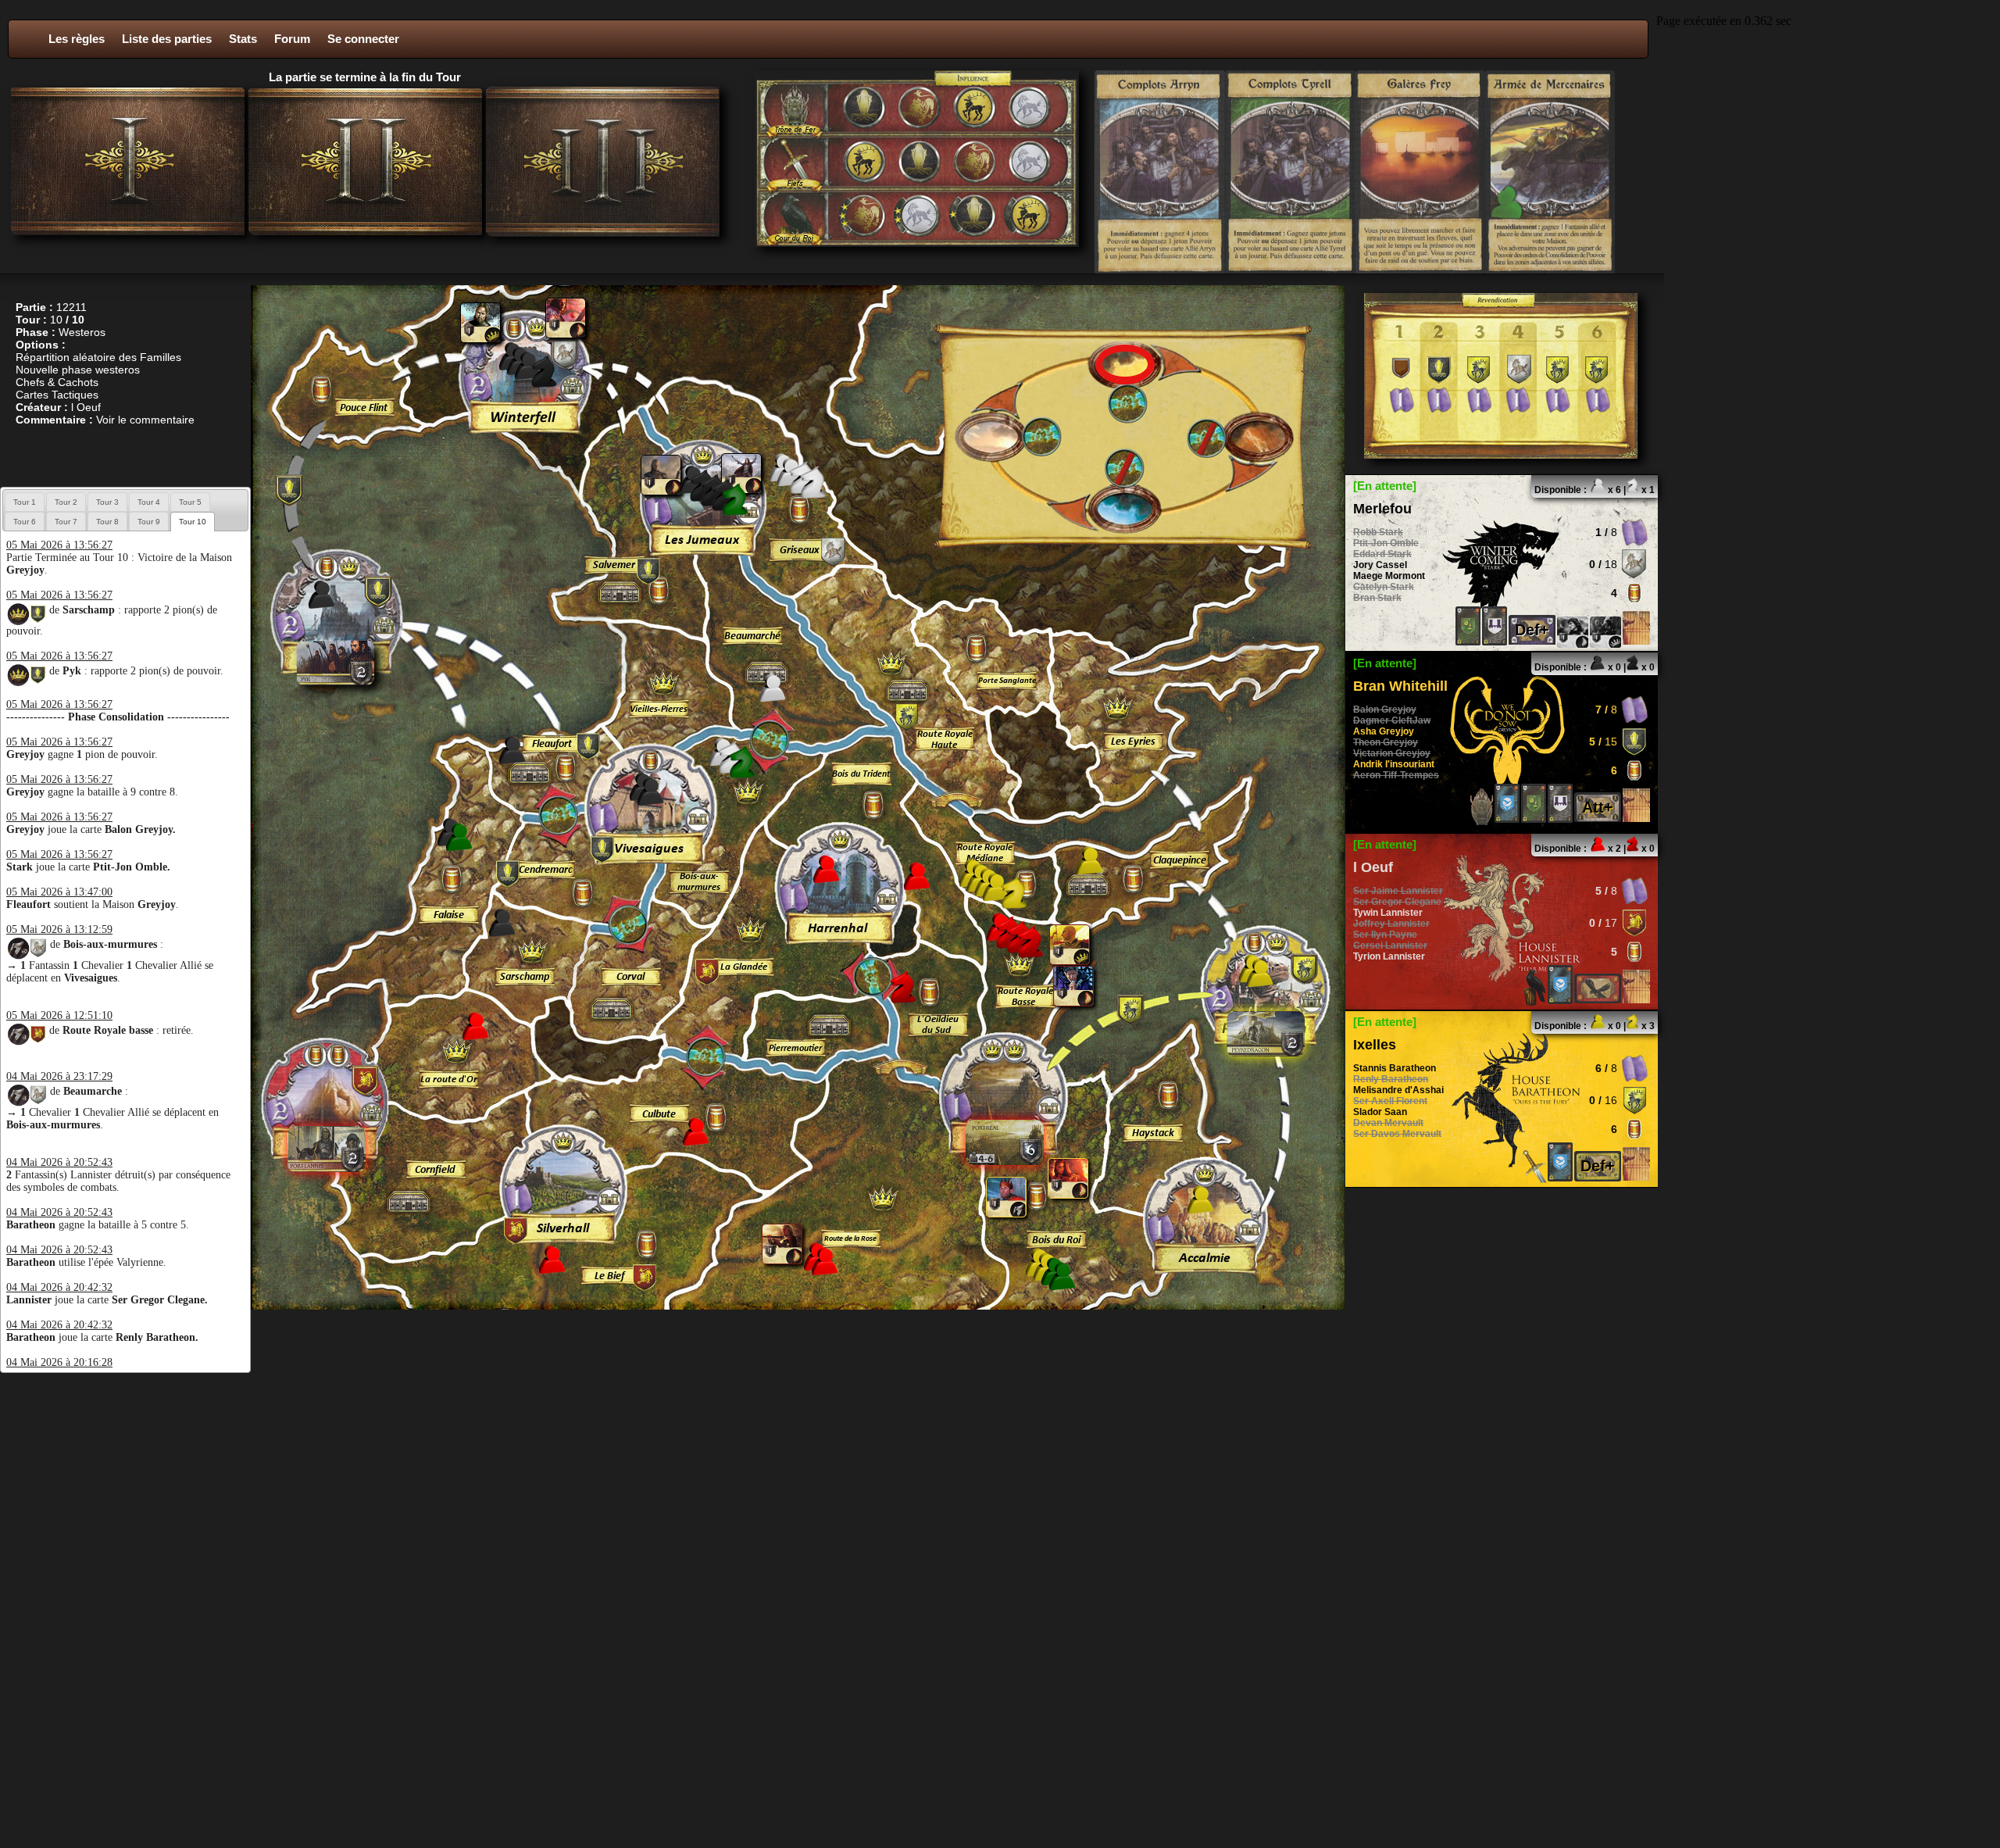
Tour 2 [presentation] (66, 502)
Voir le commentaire (145, 420)
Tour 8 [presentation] (107, 522)
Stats (243, 39)
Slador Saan (1380, 1112)
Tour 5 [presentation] (190, 502)
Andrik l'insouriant (1394, 764)
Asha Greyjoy (1384, 731)
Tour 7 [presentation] (66, 522)
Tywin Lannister (1388, 913)
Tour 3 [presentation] (107, 502)
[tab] (25, 502)
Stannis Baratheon (1395, 1068)
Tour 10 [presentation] (193, 522)
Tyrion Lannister (1389, 956)
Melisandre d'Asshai (1398, 1090)
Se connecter (363, 39)
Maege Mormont (1389, 576)
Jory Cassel (1380, 565)
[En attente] (1385, 486)
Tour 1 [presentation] (25, 502)
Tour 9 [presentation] (149, 522)
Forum (292, 39)
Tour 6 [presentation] (25, 522)
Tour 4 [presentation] (149, 502)
